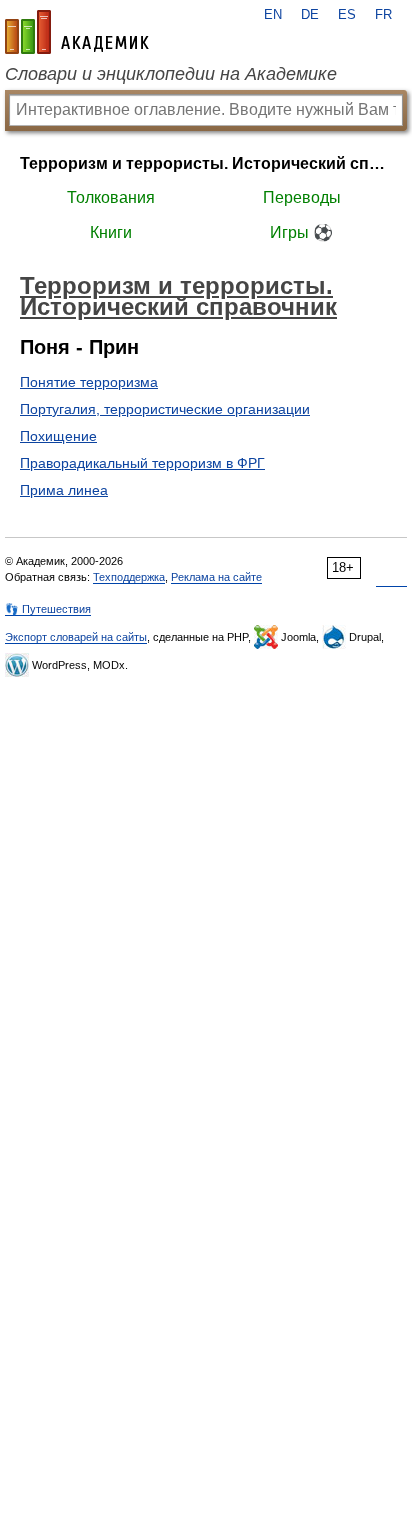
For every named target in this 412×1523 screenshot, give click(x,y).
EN (273, 15)
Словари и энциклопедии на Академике (171, 74)
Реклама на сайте (216, 577)
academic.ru (77, 32)
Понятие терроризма (89, 382)
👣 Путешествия (48, 609)
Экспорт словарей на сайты (76, 637)
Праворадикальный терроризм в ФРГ (142, 463)
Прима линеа (64, 490)
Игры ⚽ (301, 232)
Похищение (58, 436)
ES (347, 15)
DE (310, 15)
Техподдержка (129, 577)
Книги (111, 232)
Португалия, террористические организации (165, 409)
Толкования (111, 197)
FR (383, 15)
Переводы (302, 197)
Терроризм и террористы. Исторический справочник (206, 163)
